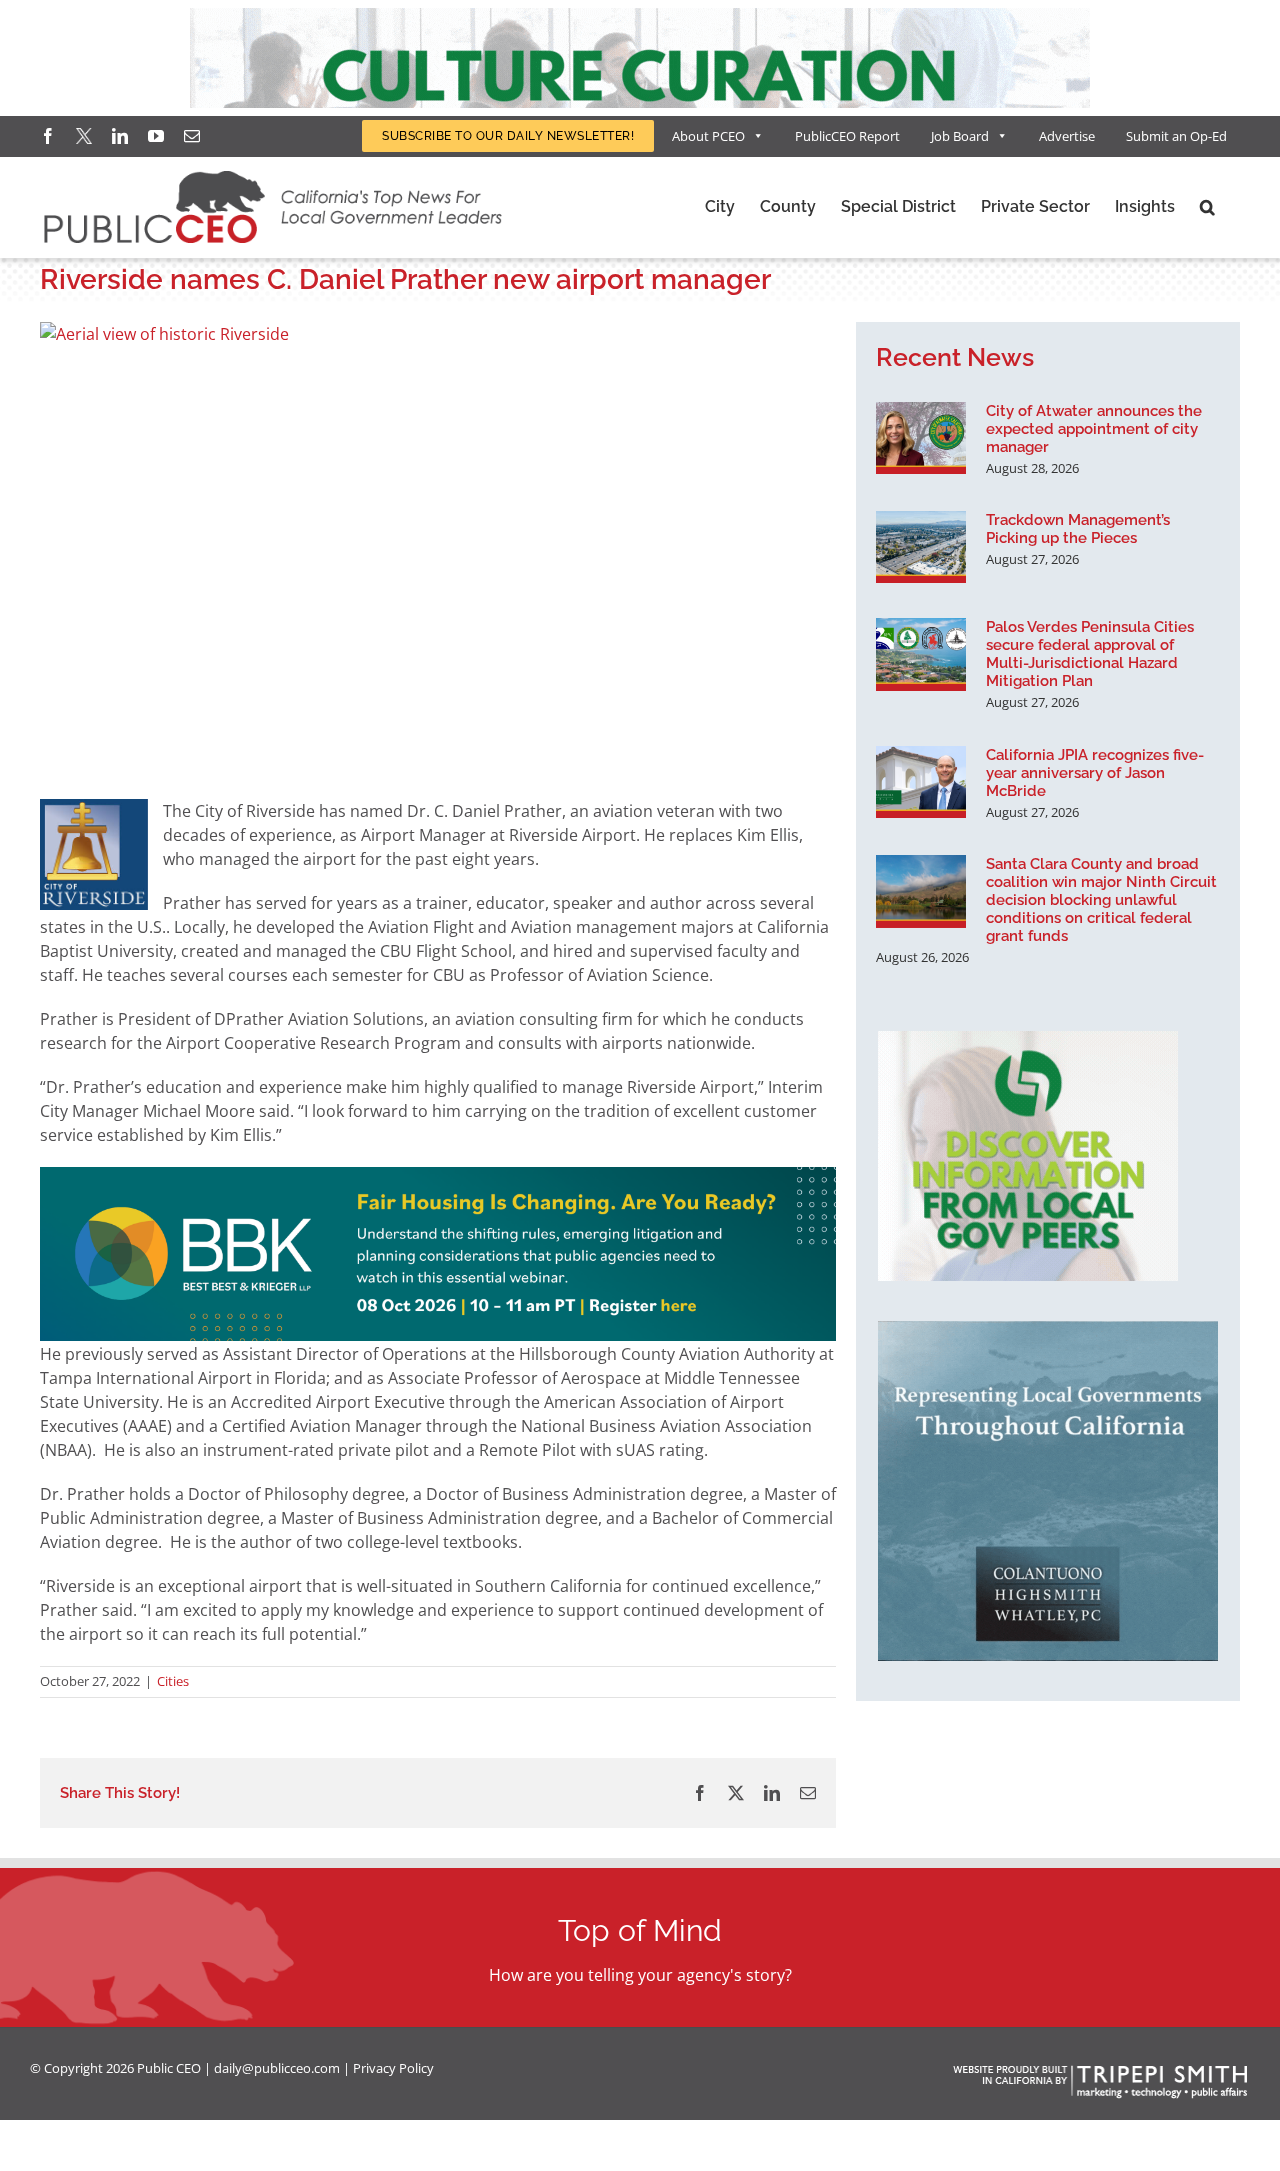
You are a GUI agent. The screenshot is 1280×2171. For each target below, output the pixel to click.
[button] (1207, 207)
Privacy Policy (393, 2068)
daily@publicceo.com (277, 2068)
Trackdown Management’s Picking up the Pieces (1078, 529)
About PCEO (708, 136)
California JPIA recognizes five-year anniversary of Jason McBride (1095, 773)
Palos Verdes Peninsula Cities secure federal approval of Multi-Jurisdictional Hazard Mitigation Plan (1090, 654)
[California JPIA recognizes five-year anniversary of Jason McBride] (921, 782)
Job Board (960, 136)
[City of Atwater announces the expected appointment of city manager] (921, 438)
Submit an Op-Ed (1176, 136)
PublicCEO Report (847, 136)
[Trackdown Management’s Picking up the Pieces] (921, 547)
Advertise (1067, 136)
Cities (173, 1681)
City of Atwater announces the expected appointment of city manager (1094, 429)
